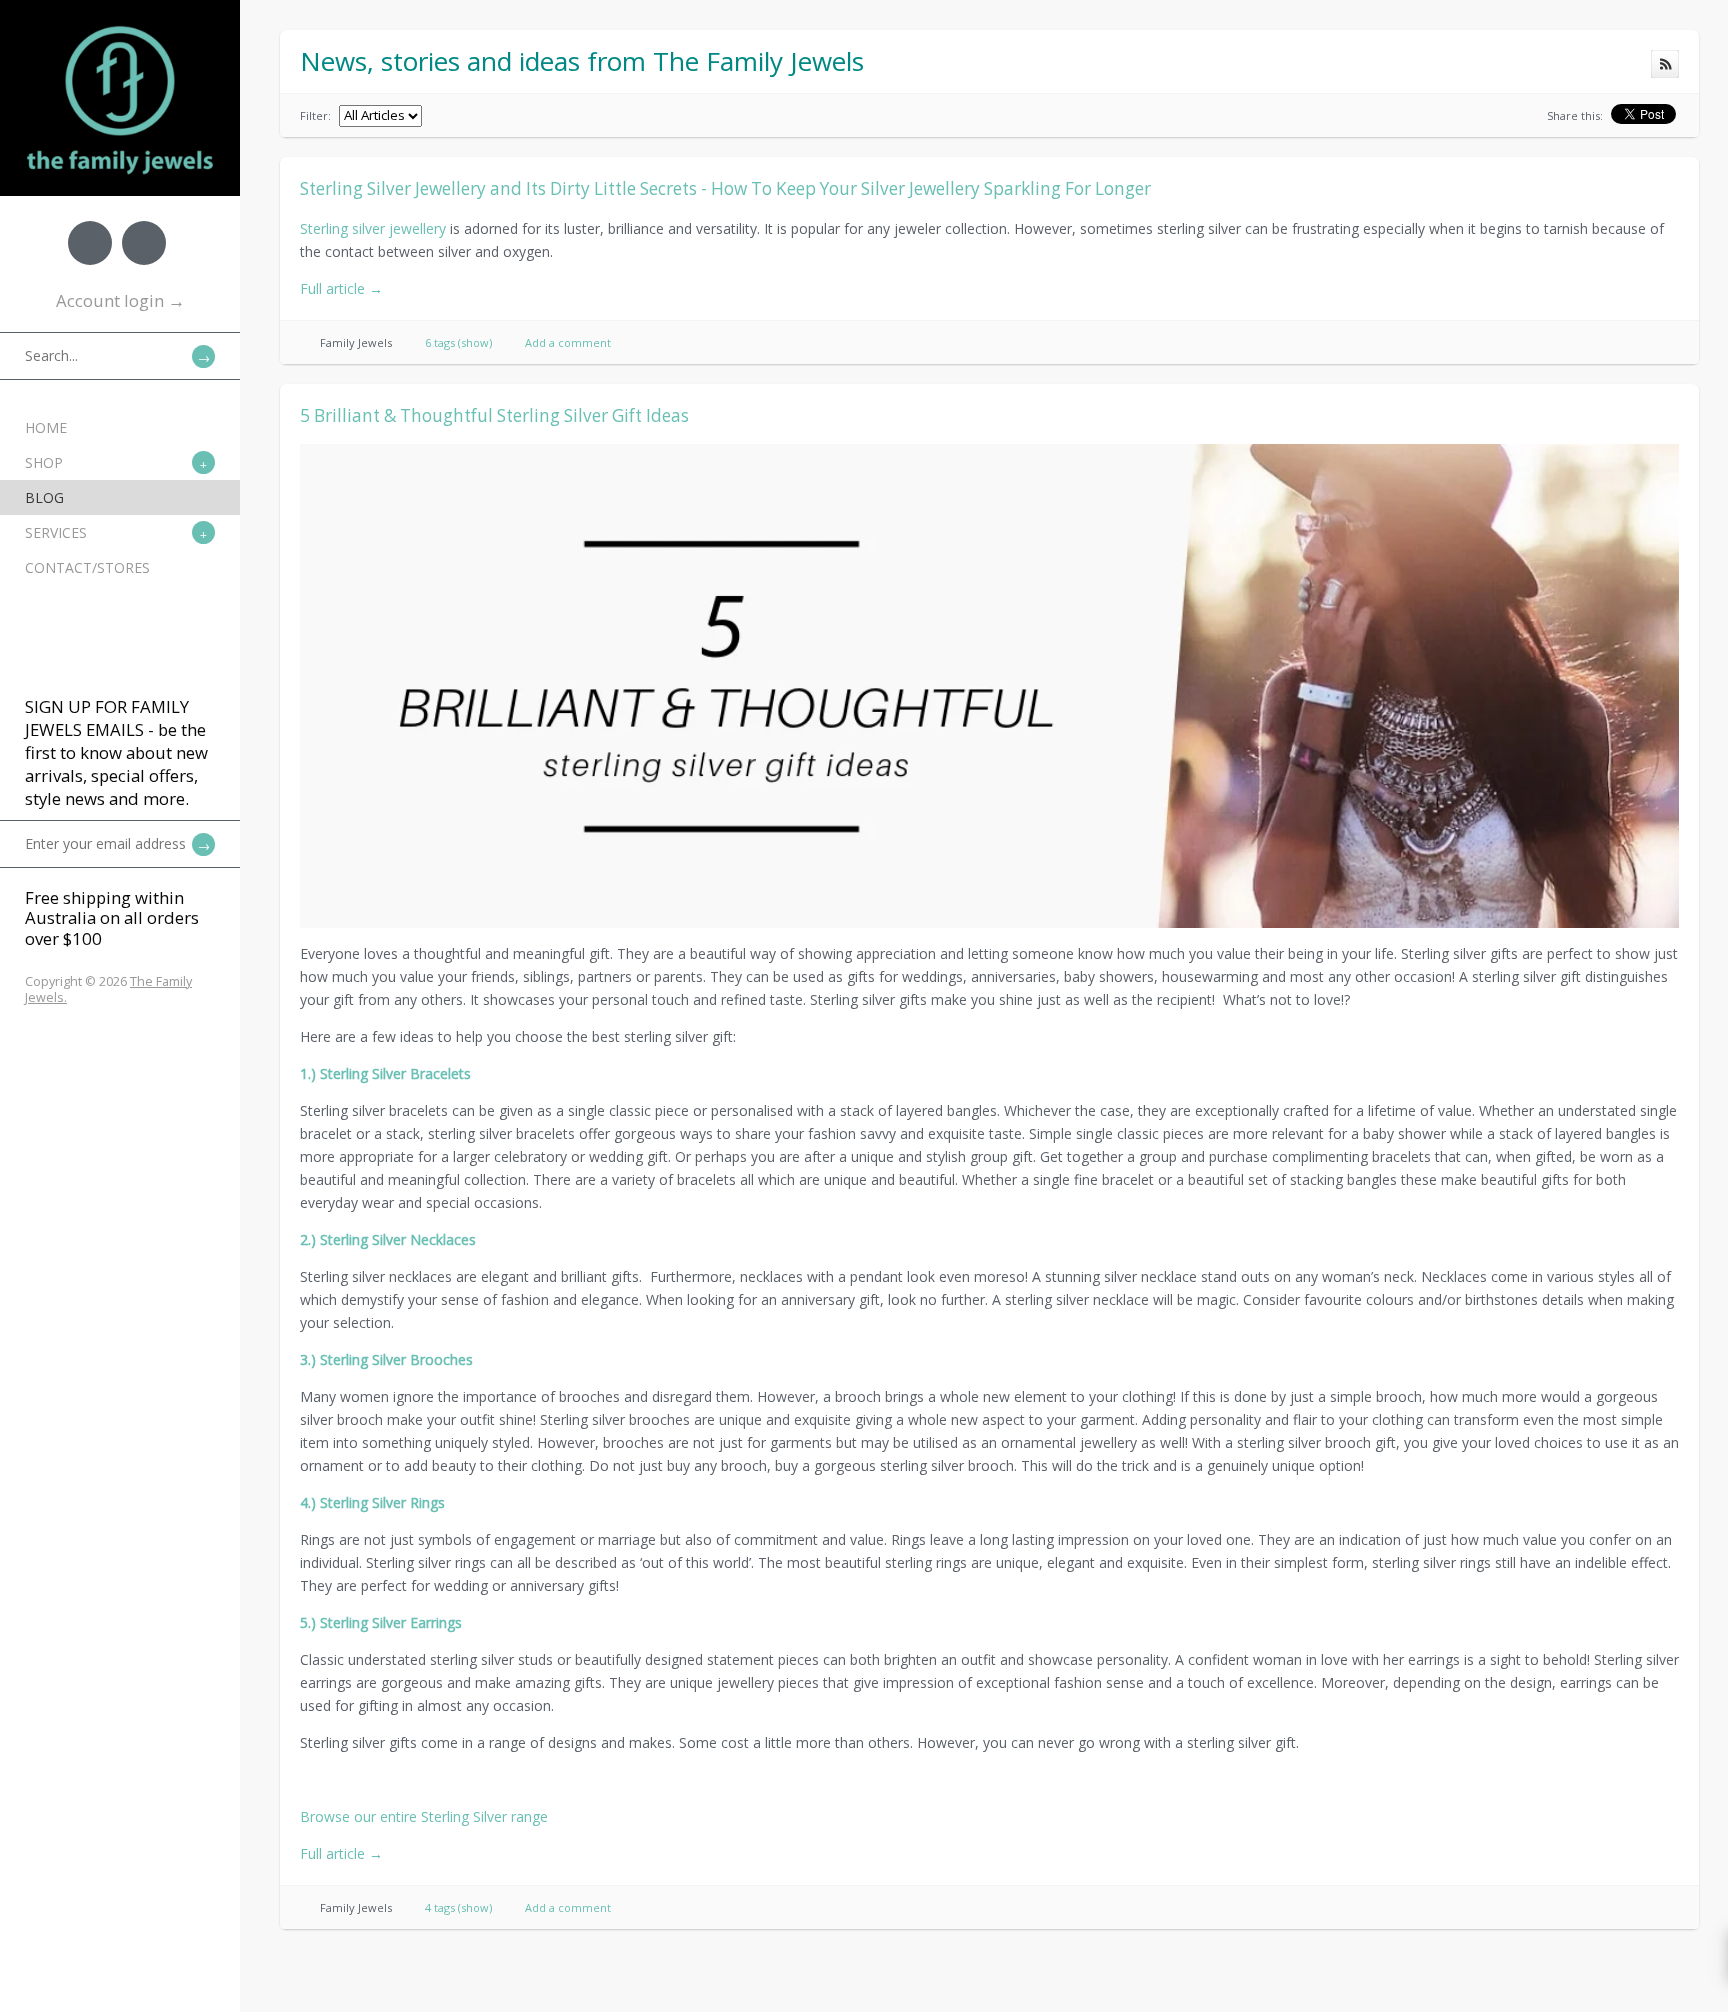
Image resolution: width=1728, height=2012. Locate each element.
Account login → (120, 300)
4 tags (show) (458, 1907)
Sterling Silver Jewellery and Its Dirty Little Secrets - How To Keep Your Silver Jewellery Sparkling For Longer (725, 188)
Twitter (144, 243)
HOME (46, 427)
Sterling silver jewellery (373, 228)
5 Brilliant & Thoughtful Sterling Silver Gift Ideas (494, 415)
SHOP (44, 462)
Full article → (341, 288)
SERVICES (56, 532)
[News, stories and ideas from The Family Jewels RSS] (1665, 64)
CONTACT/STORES (87, 567)
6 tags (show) (458, 342)
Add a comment (568, 342)
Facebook (90, 243)
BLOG (44, 497)
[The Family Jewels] (120, 30)
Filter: (315, 115)
